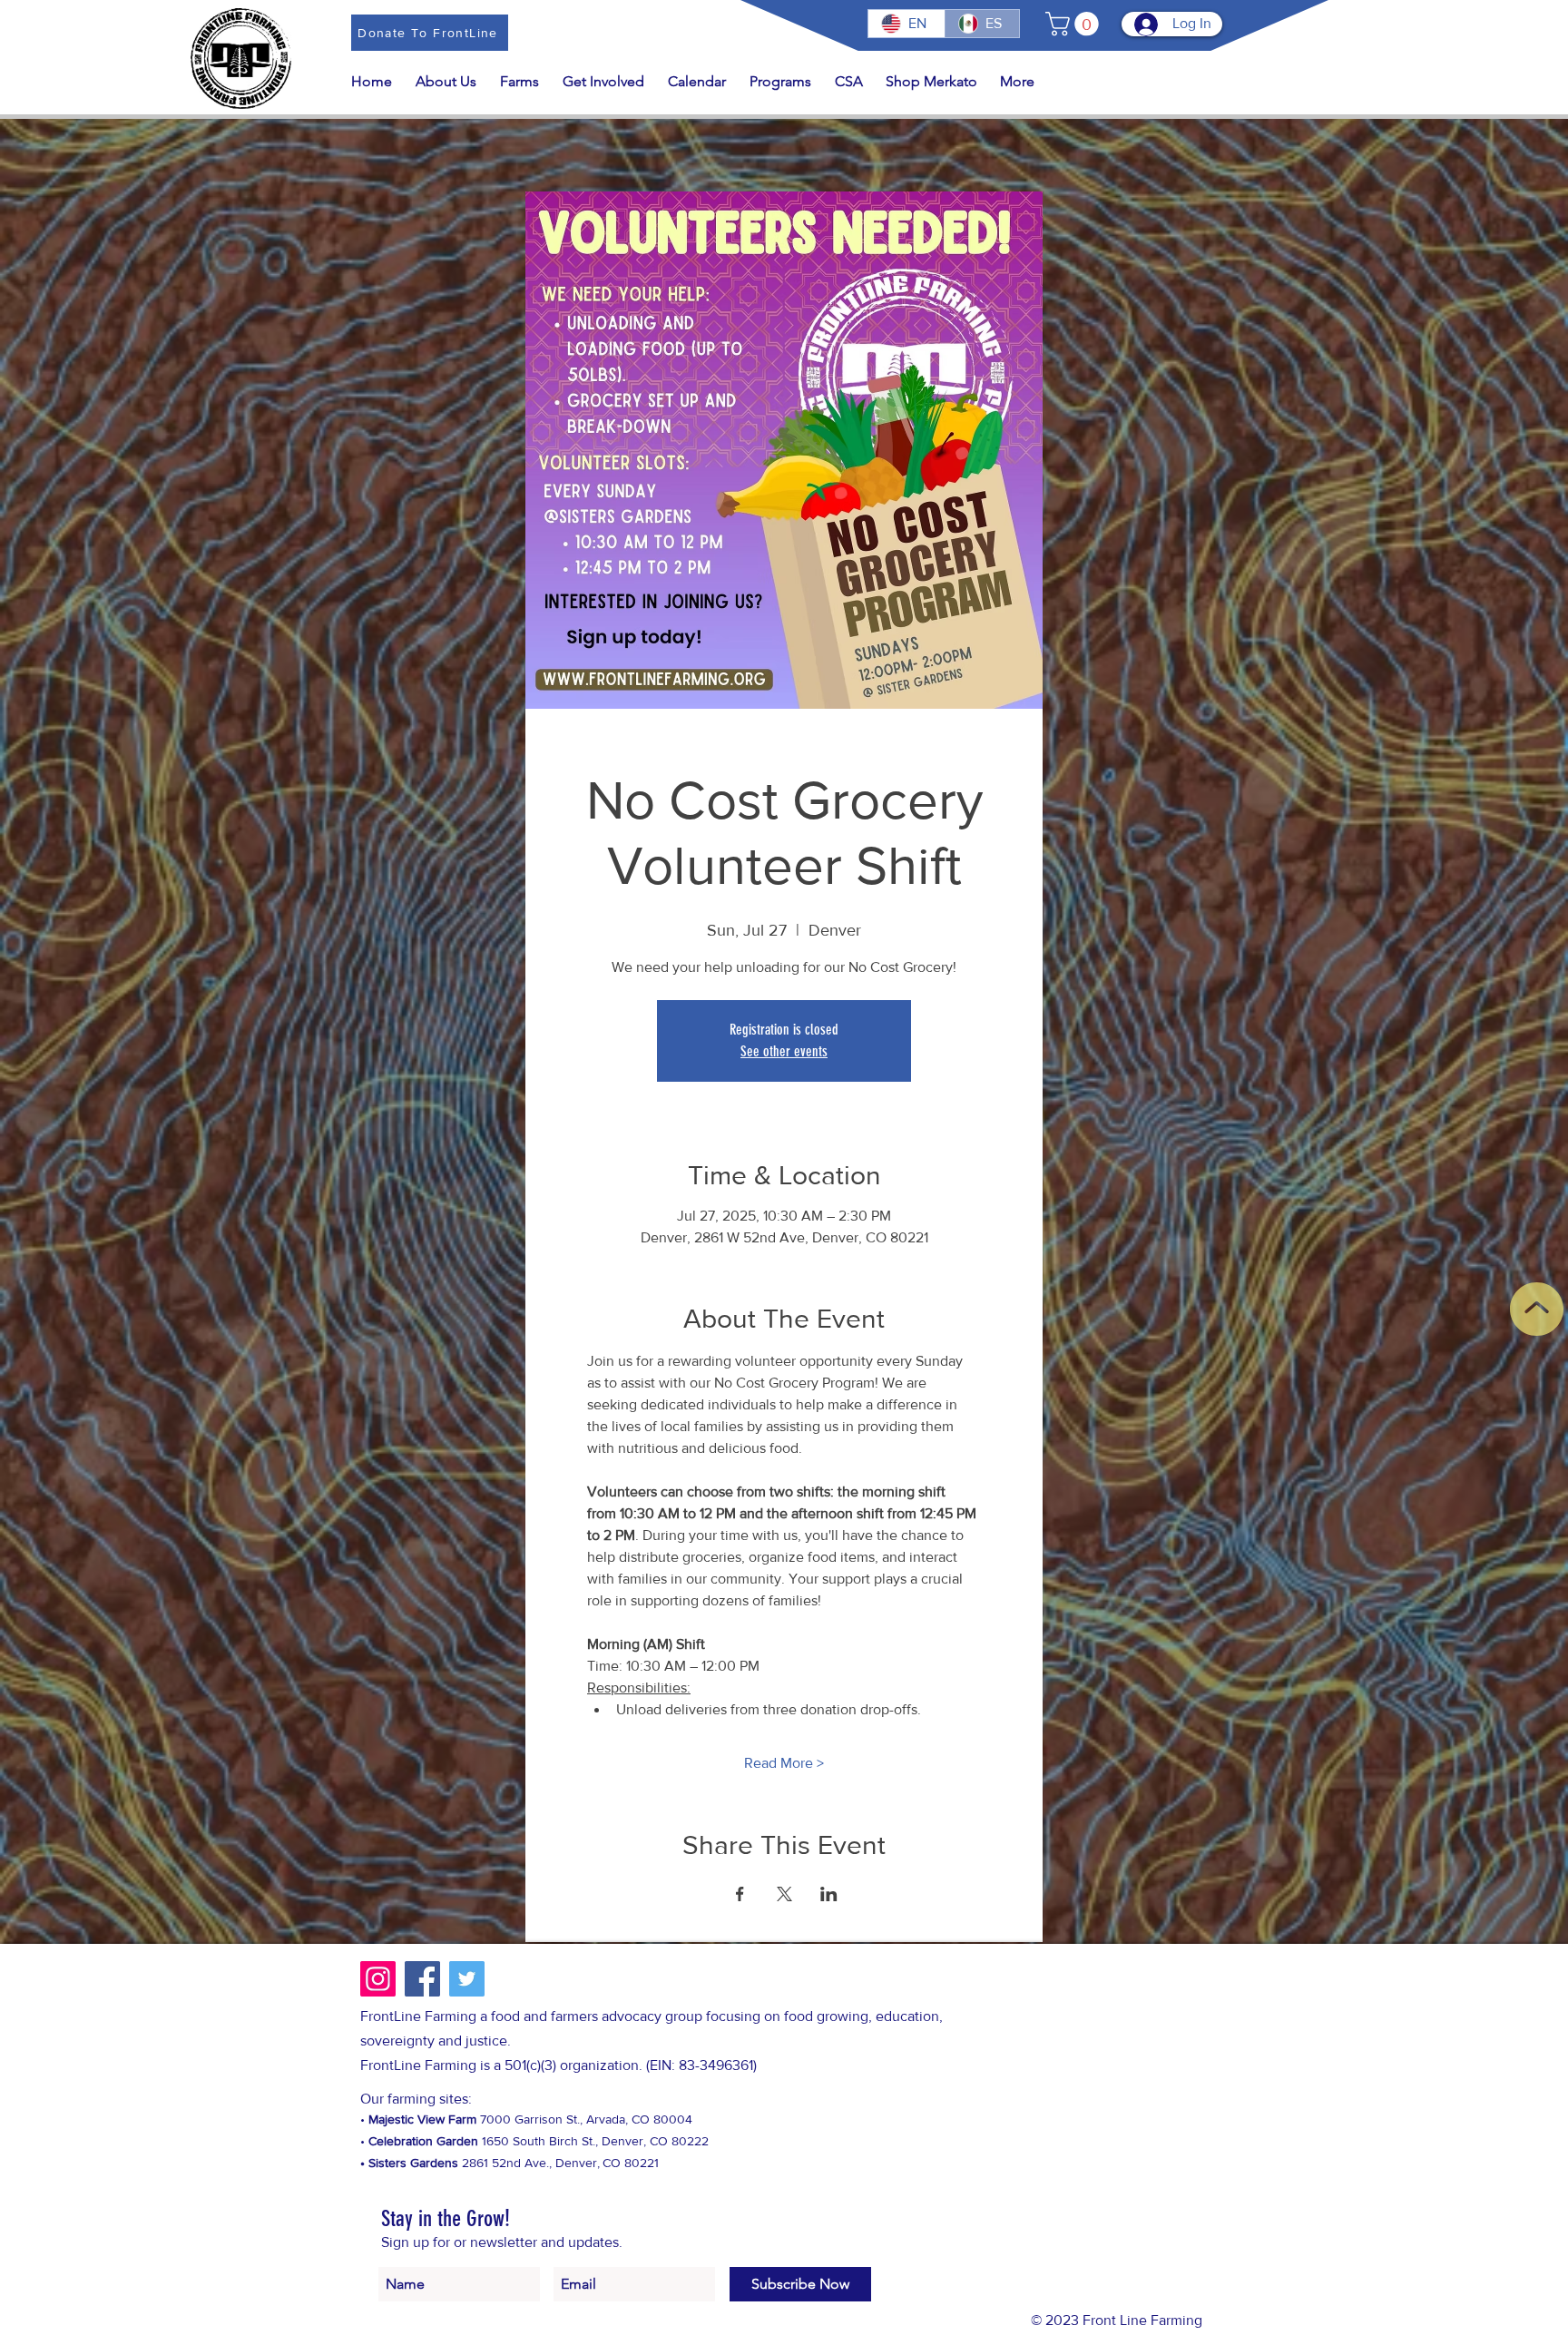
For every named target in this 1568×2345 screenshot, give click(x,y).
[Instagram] (378, 1979)
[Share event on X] (784, 1894)
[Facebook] (422, 1979)
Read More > (784, 1763)
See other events (784, 1051)
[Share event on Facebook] (740, 1894)
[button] (1075, 24)
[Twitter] (467, 1979)
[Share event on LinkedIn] (829, 1894)
